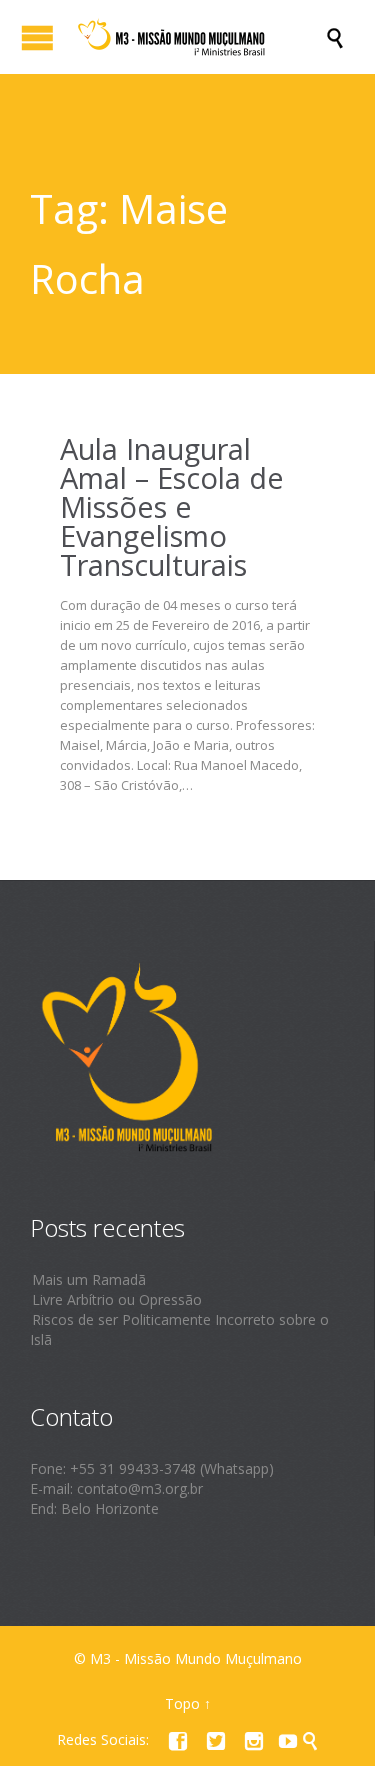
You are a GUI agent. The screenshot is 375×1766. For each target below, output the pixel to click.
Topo (182, 1703)
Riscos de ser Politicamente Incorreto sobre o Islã (179, 1329)
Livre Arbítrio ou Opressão (117, 1299)
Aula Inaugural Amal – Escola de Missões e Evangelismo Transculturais (172, 506)
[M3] (197, 37)
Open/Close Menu (37, 37)
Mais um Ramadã (89, 1279)
